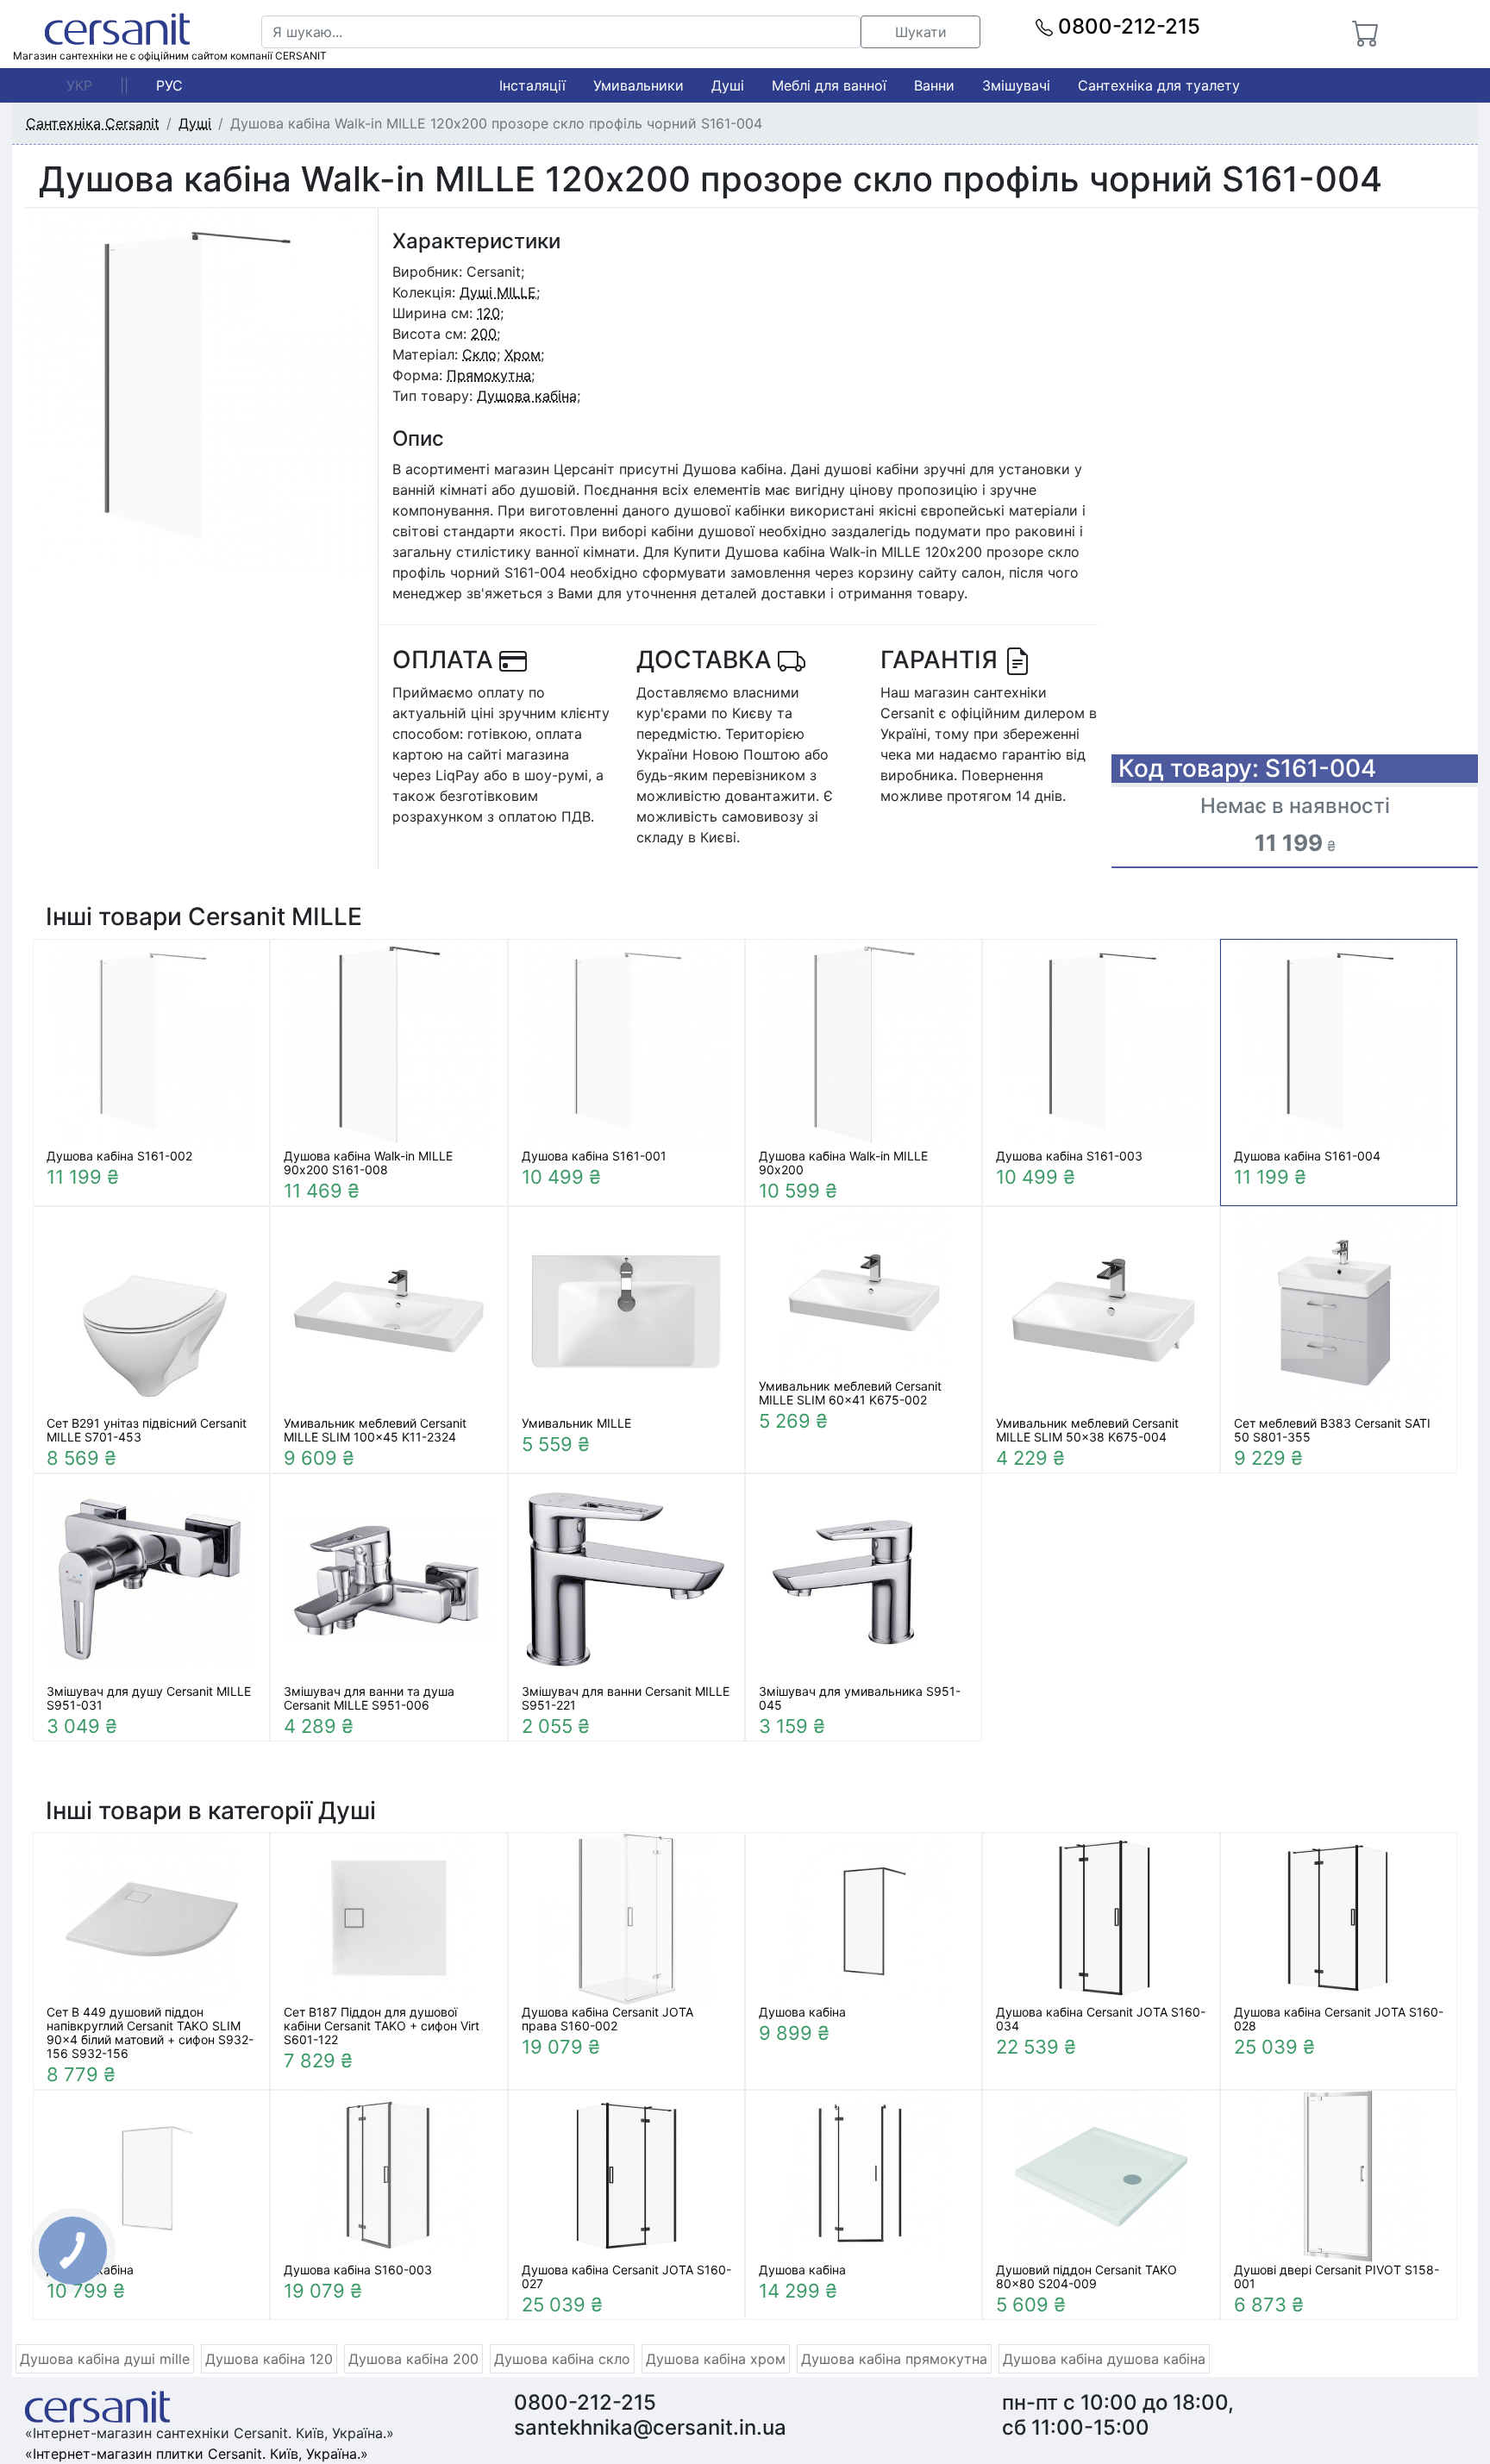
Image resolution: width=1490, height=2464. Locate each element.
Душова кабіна (527, 396)
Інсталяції (532, 85)
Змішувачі (1016, 85)
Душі (728, 85)
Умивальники (639, 85)
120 (488, 313)
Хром (523, 354)
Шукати (921, 32)
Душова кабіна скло (562, 2359)
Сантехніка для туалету (1159, 85)
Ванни (934, 85)
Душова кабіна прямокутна (894, 2359)
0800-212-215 (1127, 26)
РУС (169, 85)
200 (484, 334)
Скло (479, 354)
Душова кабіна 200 (413, 2359)
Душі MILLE (498, 292)
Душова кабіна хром (716, 2359)
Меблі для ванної (829, 85)
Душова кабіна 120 (269, 2359)
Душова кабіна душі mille (105, 2359)
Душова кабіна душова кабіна (1104, 2359)
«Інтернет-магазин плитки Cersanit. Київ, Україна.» (197, 2454)
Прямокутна (489, 375)
